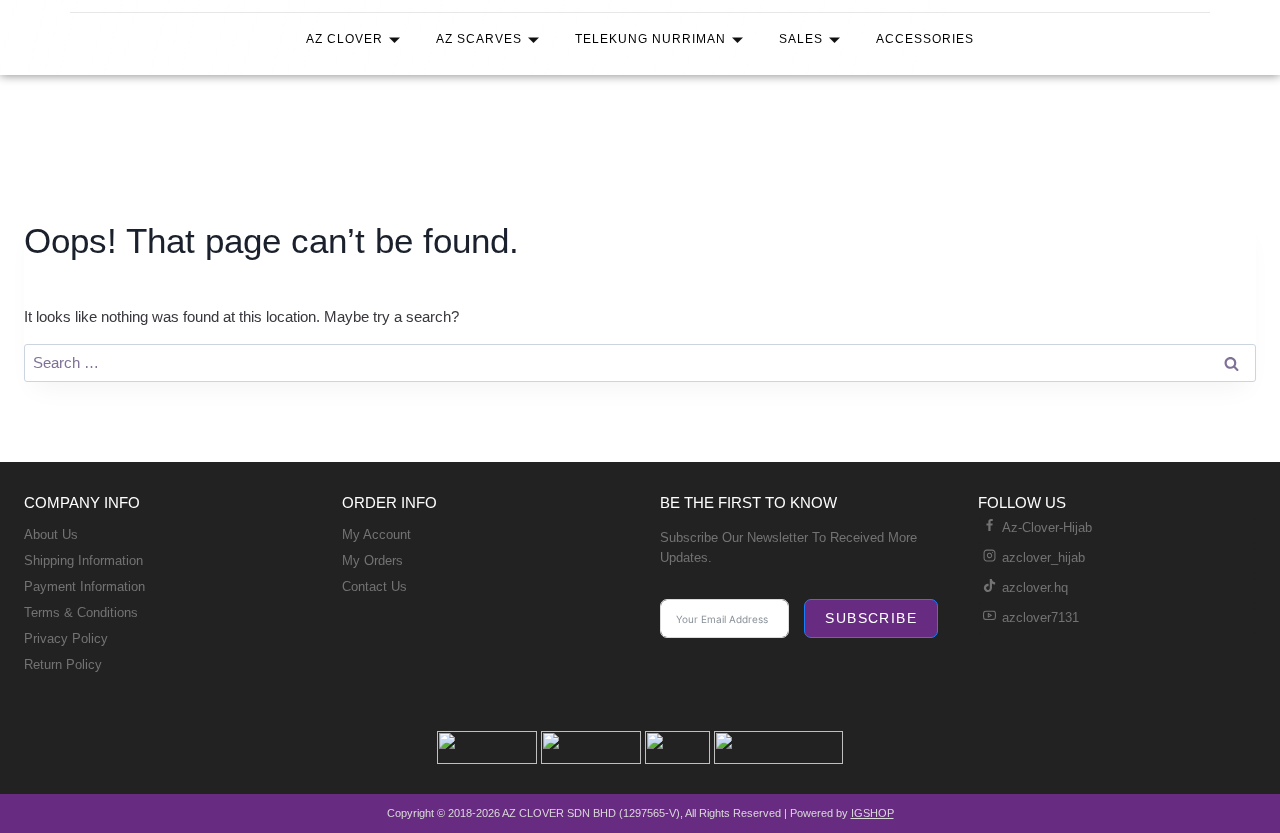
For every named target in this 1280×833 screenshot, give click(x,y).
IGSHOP (872, 813)
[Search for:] (640, 362)
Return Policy (63, 664)
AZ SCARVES (479, 39)
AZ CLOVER (344, 39)
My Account (376, 534)
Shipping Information (83, 560)
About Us (51, 534)
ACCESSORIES (925, 39)
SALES (801, 39)
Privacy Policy (66, 638)
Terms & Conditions (81, 612)
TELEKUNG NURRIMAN (650, 39)
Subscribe (871, 618)
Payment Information (84, 586)
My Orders (372, 560)
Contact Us (374, 586)
